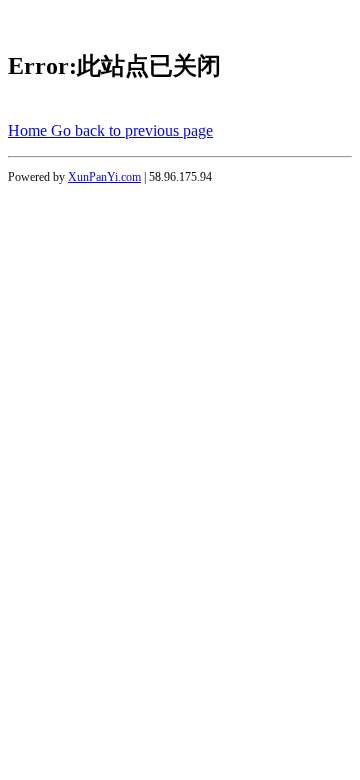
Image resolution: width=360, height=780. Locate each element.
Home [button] (29, 130)
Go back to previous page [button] (132, 130)
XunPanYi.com (104, 177)
